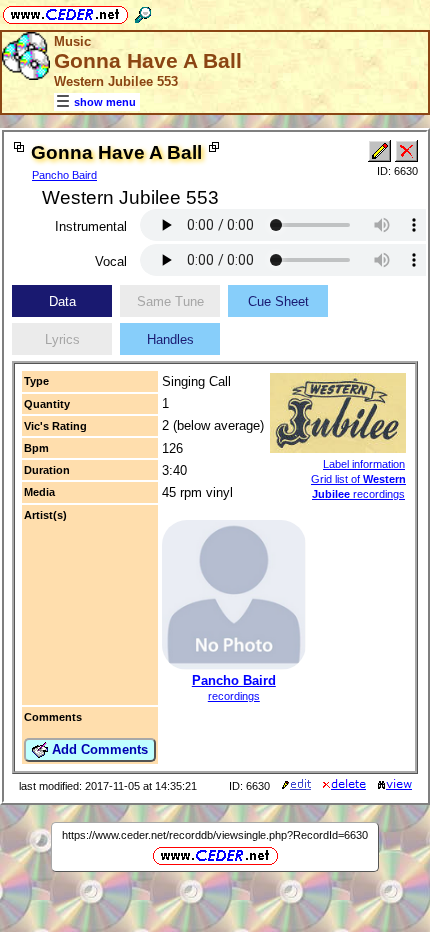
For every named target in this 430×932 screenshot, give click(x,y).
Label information (364, 464)
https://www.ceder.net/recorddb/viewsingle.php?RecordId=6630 (215, 835)
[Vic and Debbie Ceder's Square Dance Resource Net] (65, 11)
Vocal (111, 261)
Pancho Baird (64, 175)
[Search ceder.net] (143, 11)
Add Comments (98, 749)
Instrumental (91, 226)
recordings (234, 696)
